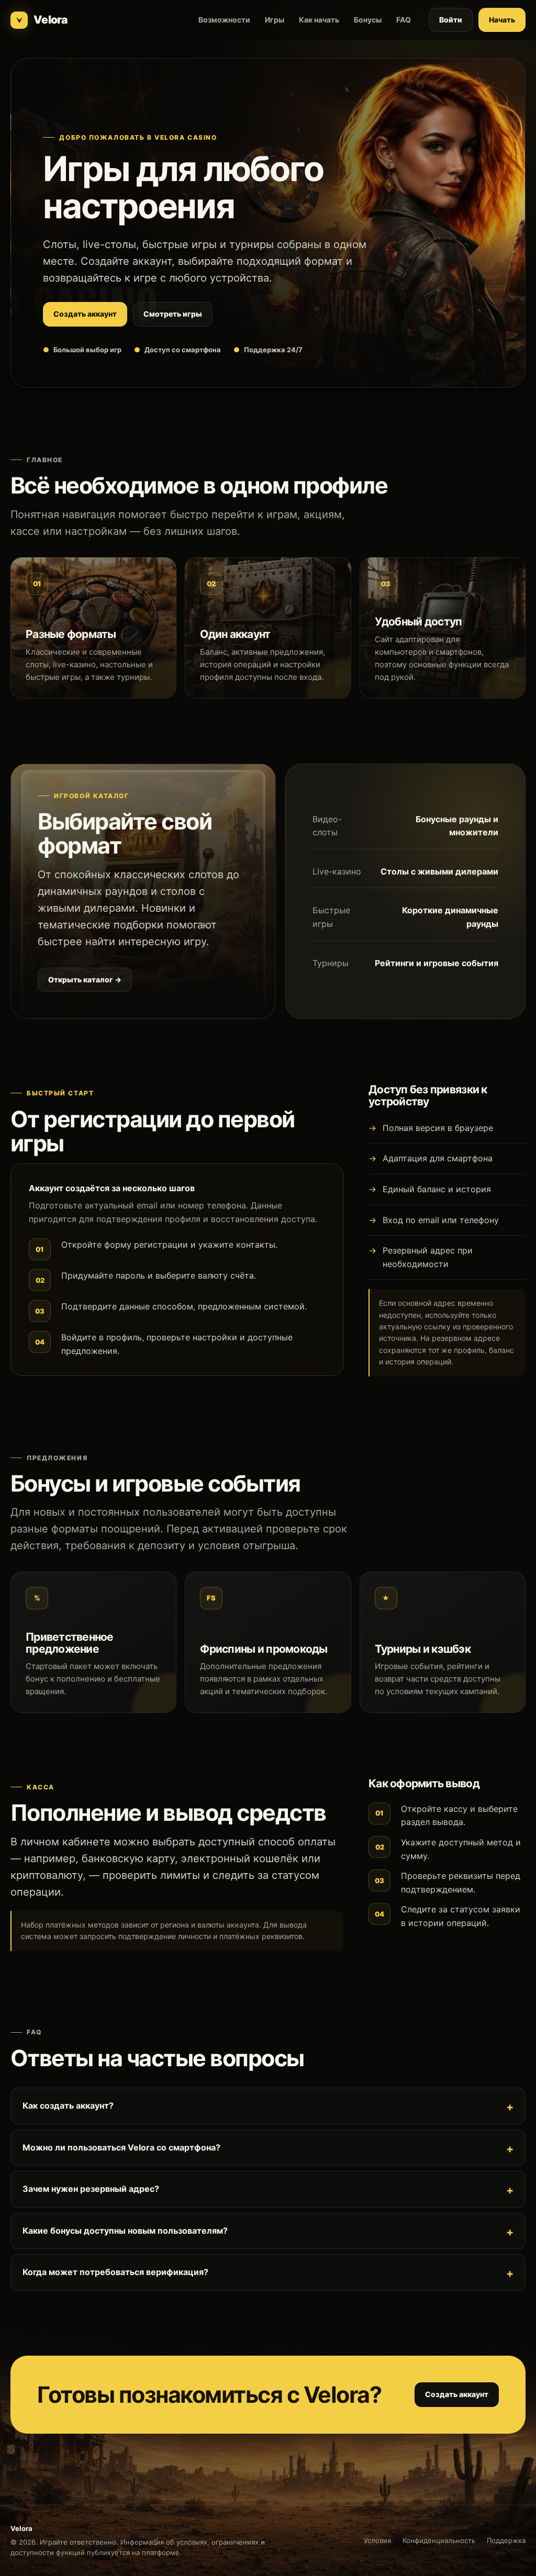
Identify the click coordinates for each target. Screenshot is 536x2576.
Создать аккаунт (85, 314)
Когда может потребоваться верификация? (115, 2272)
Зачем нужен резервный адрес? (91, 2189)
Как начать (319, 20)
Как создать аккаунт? (68, 2105)
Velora (50, 20)
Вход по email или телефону (441, 1220)
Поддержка (506, 2540)
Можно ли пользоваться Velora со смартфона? (121, 2147)
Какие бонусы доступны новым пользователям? (125, 2231)
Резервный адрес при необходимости (428, 1257)
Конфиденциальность (439, 2540)
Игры (275, 20)
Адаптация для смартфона (438, 1158)
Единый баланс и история (437, 1189)
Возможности (224, 20)
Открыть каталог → (85, 979)
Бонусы (368, 20)
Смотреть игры (173, 314)
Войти (451, 20)
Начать (502, 20)
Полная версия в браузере (438, 1128)
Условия (377, 2540)
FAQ (404, 20)
